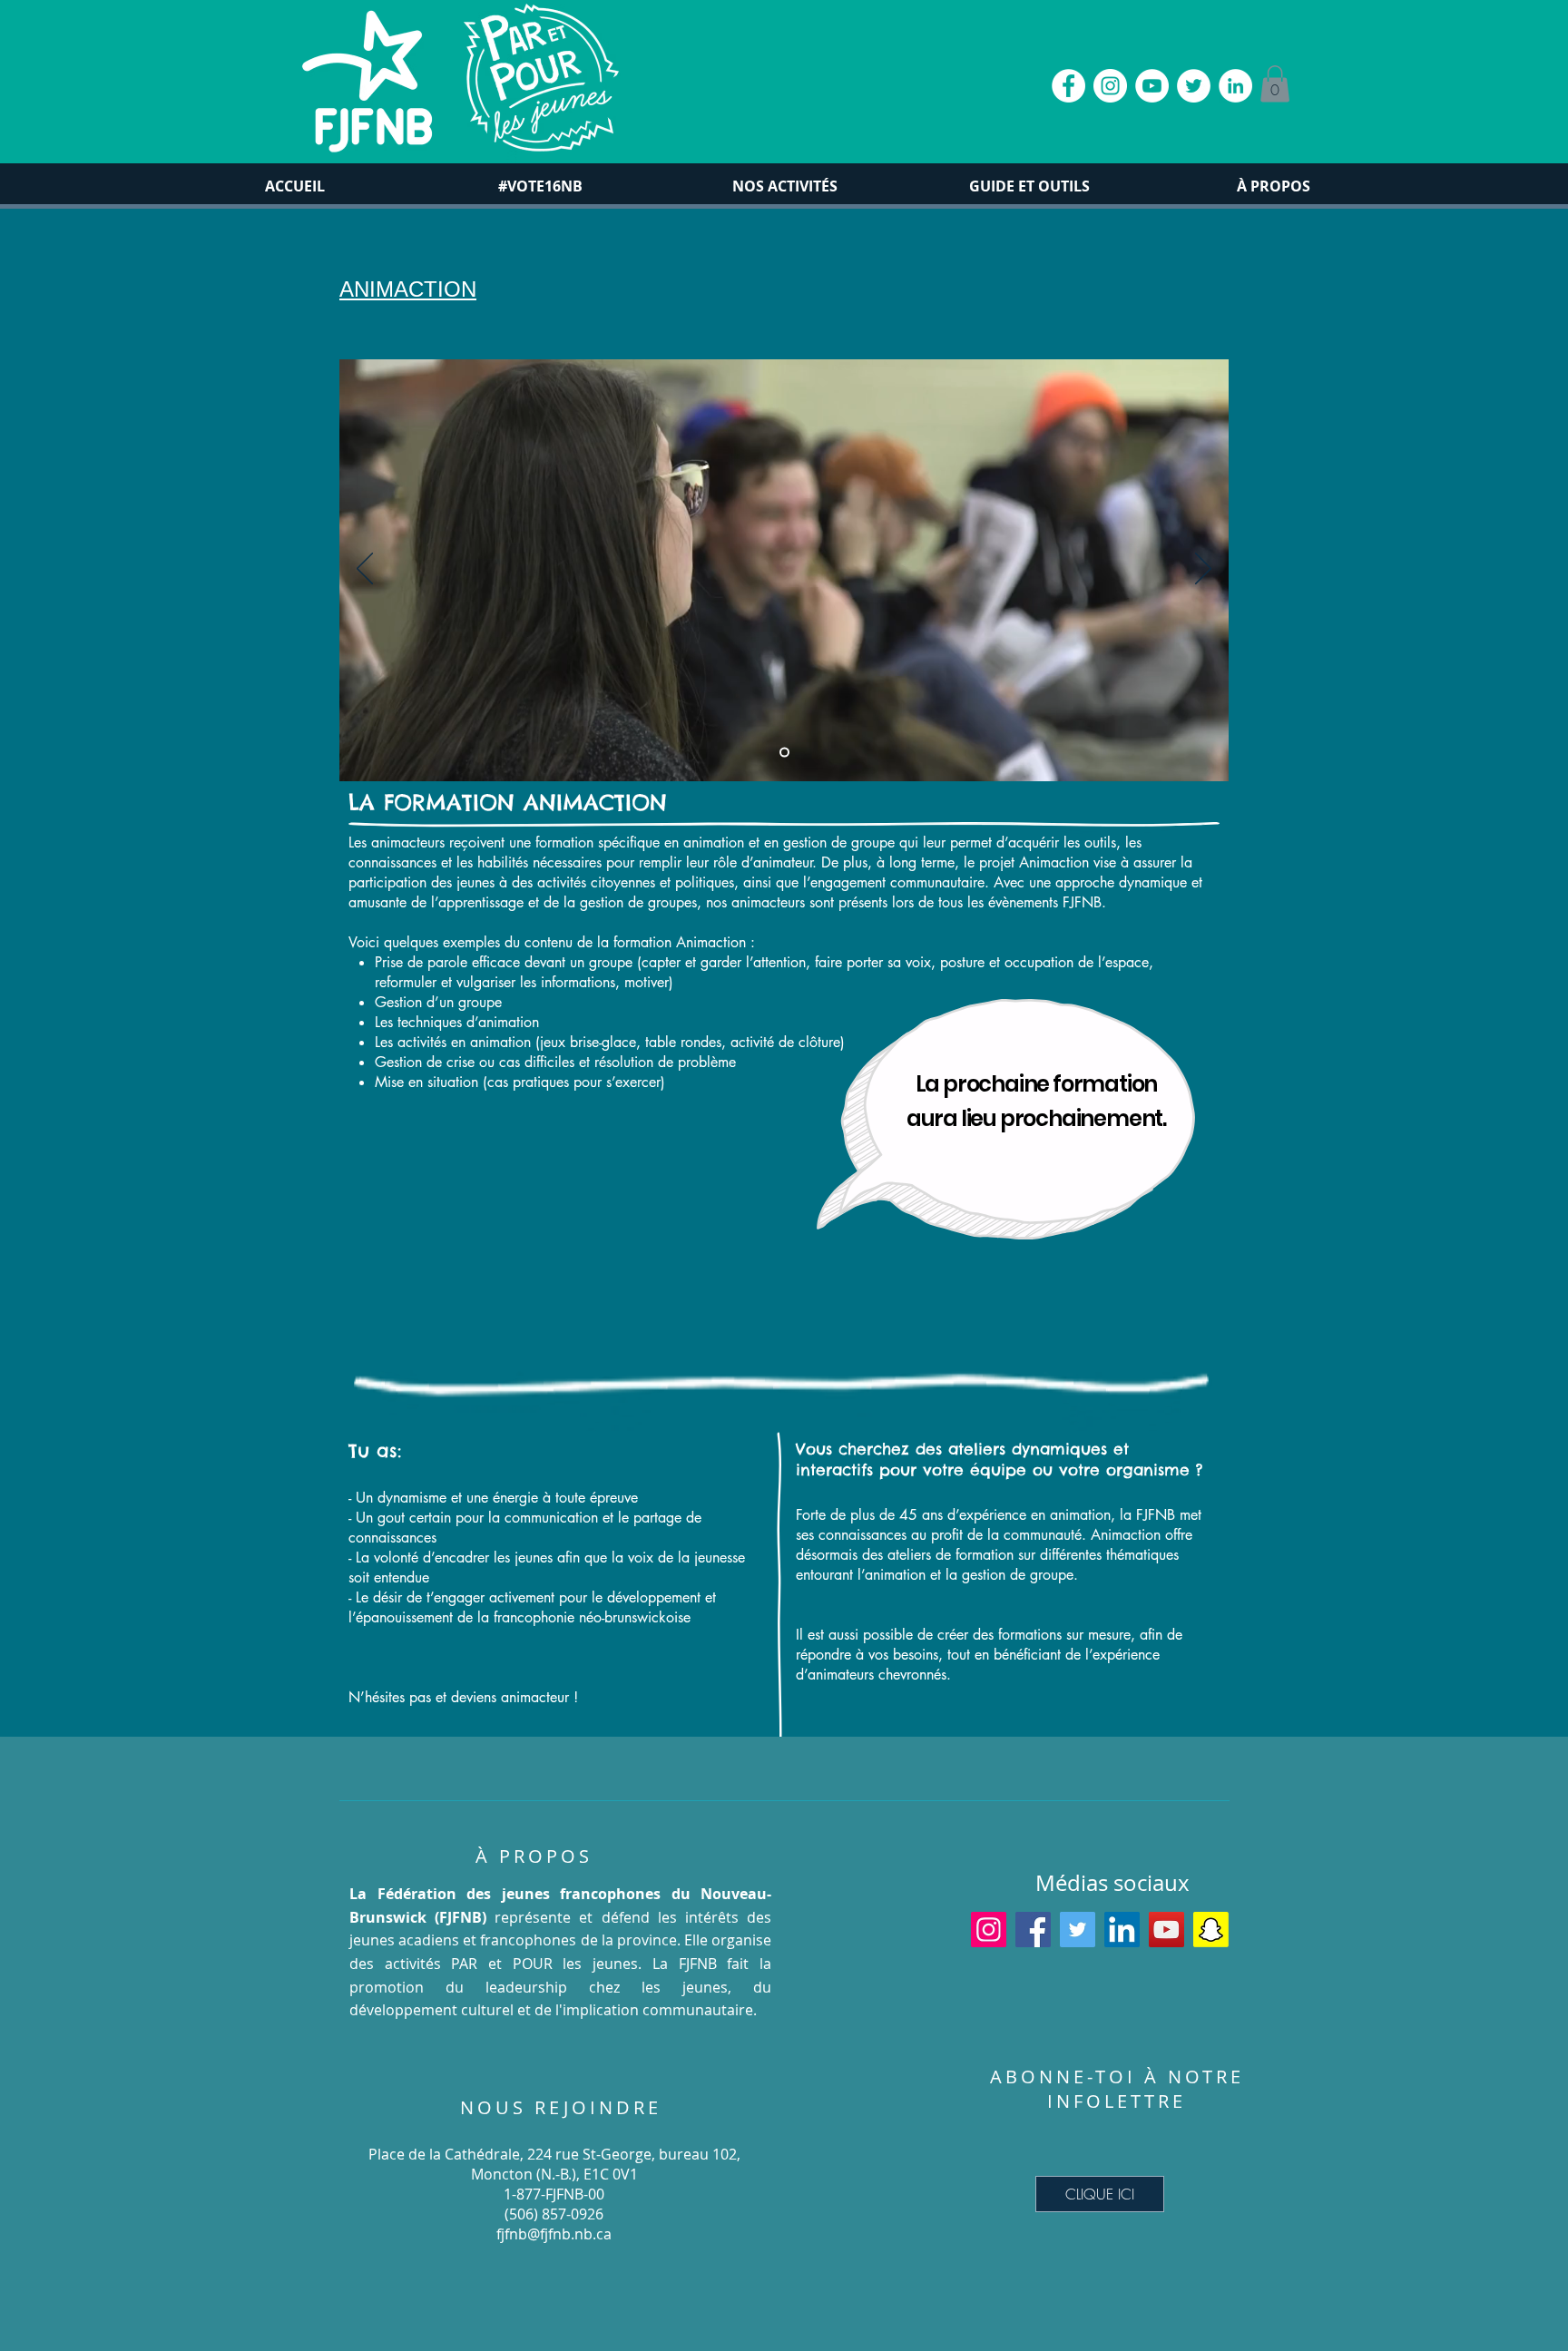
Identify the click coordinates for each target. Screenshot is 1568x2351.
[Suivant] (1203, 570)
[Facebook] (1033, 1930)
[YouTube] (1166, 1930)
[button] (1275, 84)
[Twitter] (1078, 1930)
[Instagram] (989, 1930)
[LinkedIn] (1122, 1930)
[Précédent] (365, 570)
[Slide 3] (784, 752)
